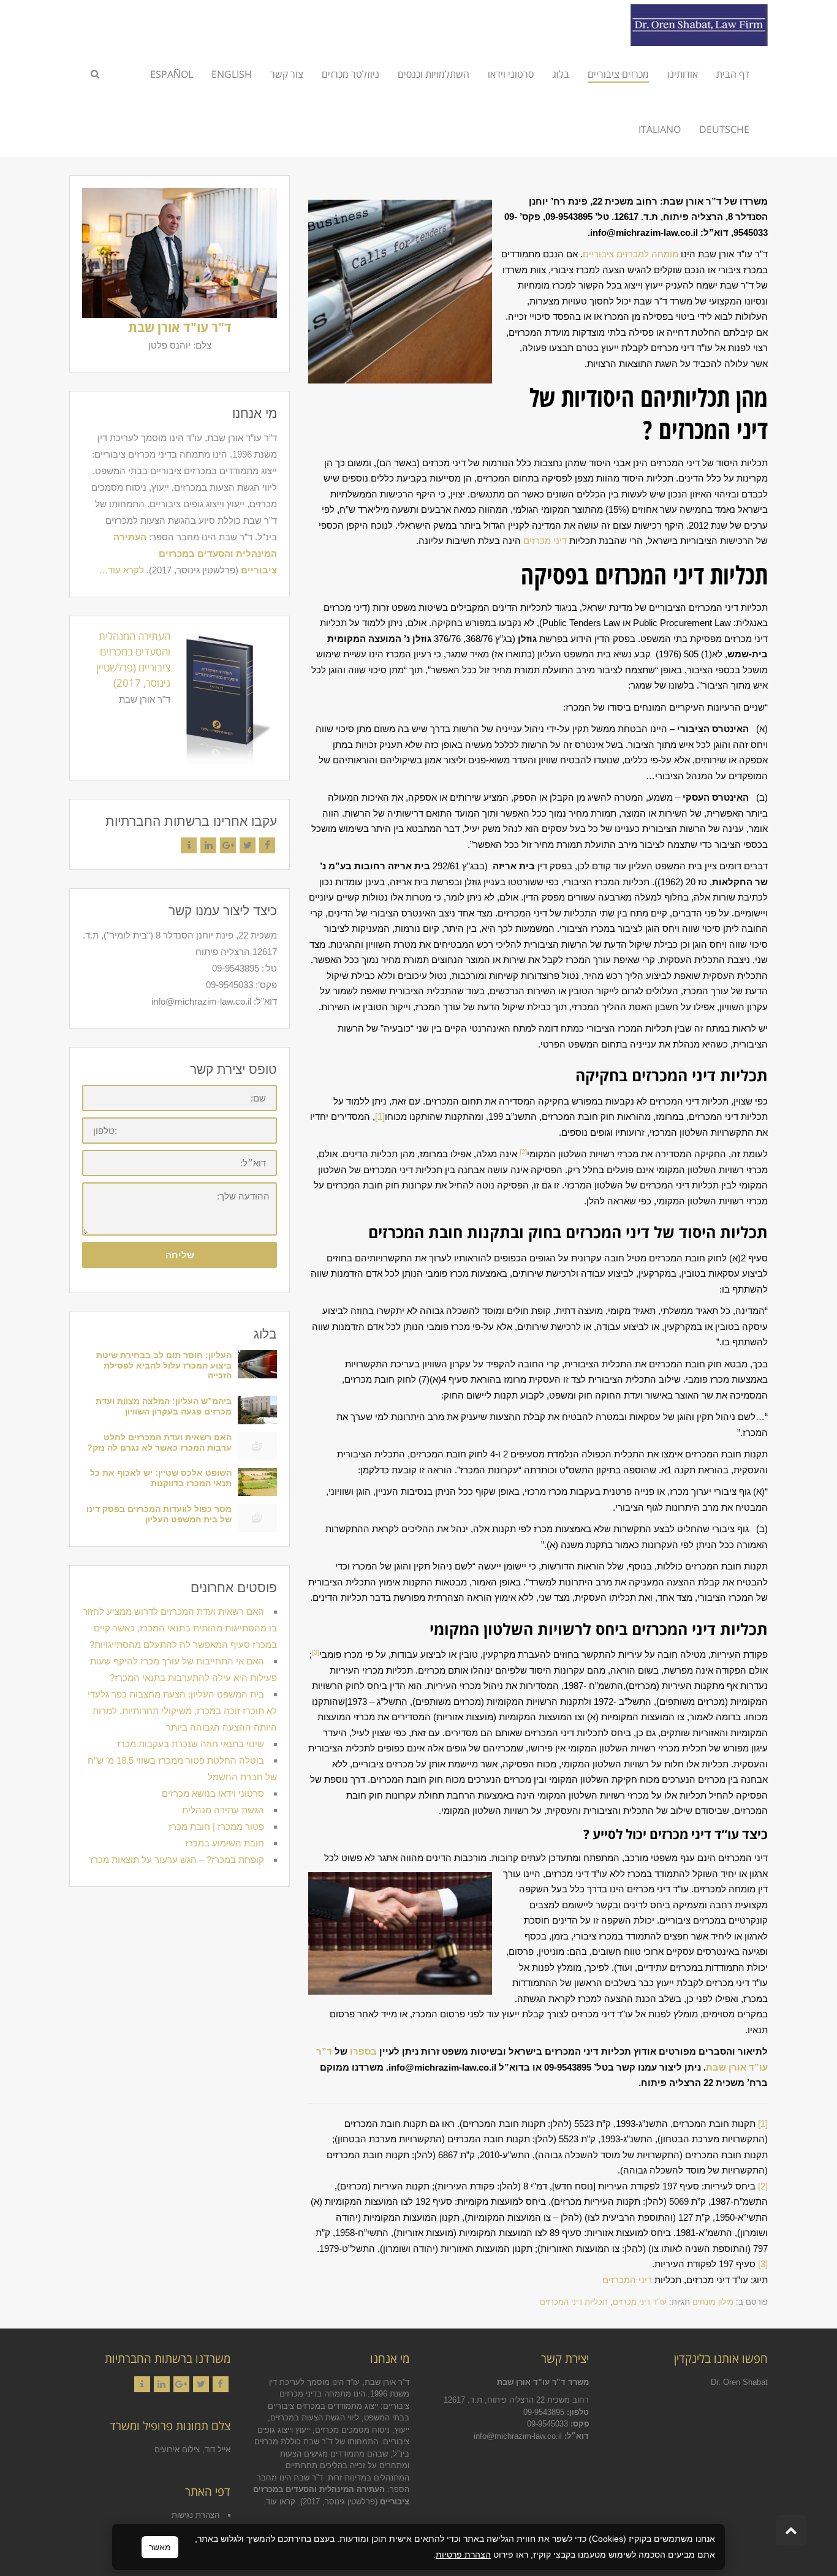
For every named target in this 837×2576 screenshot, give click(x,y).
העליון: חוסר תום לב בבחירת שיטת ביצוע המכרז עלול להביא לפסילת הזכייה (164, 1365)
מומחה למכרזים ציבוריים (631, 254)
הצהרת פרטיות (463, 2555)
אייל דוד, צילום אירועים (192, 2449)
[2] (763, 2186)
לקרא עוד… (121, 570)
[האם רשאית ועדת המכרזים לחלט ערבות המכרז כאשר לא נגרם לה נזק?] (257, 1446)
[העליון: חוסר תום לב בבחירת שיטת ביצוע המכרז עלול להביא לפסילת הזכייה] (257, 1364)
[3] (763, 2264)
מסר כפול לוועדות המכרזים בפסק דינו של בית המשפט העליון (159, 1514)
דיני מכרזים (545, 541)
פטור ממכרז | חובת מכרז (216, 1826)
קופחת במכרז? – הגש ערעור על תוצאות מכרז (177, 1860)
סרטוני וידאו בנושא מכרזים (213, 1793)
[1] (380, 1116)
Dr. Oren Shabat (739, 2382)
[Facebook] (267, 845)
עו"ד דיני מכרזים (640, 2302)
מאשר (160, 2547)
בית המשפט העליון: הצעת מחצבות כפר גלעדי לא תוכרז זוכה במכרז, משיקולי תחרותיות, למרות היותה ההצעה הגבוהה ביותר (182, 1711)
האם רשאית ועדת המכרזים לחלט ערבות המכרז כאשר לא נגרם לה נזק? (159, 1442)
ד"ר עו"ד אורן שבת (180, 327)
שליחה (180, 1255)
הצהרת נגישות (195, 2515)
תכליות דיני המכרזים (574, 2302)
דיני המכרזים (627, 2280)
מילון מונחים (713, 2302)
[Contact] (189, 845)
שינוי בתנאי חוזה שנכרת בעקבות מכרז (191, 1744)
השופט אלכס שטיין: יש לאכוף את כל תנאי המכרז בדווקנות (161, 1478)
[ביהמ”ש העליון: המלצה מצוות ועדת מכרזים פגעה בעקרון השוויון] (257, 1410)
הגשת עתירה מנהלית (223, 1810)
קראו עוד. (279, 2502)
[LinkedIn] (208, 845)
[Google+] (228, 845)
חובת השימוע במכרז (225, 1843)
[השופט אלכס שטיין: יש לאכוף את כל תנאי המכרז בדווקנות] (257, 1482)
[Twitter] (248, 845)
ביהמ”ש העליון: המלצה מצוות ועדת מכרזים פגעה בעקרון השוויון (164, 1406)
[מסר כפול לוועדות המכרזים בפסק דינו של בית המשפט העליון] (257, 1518)
